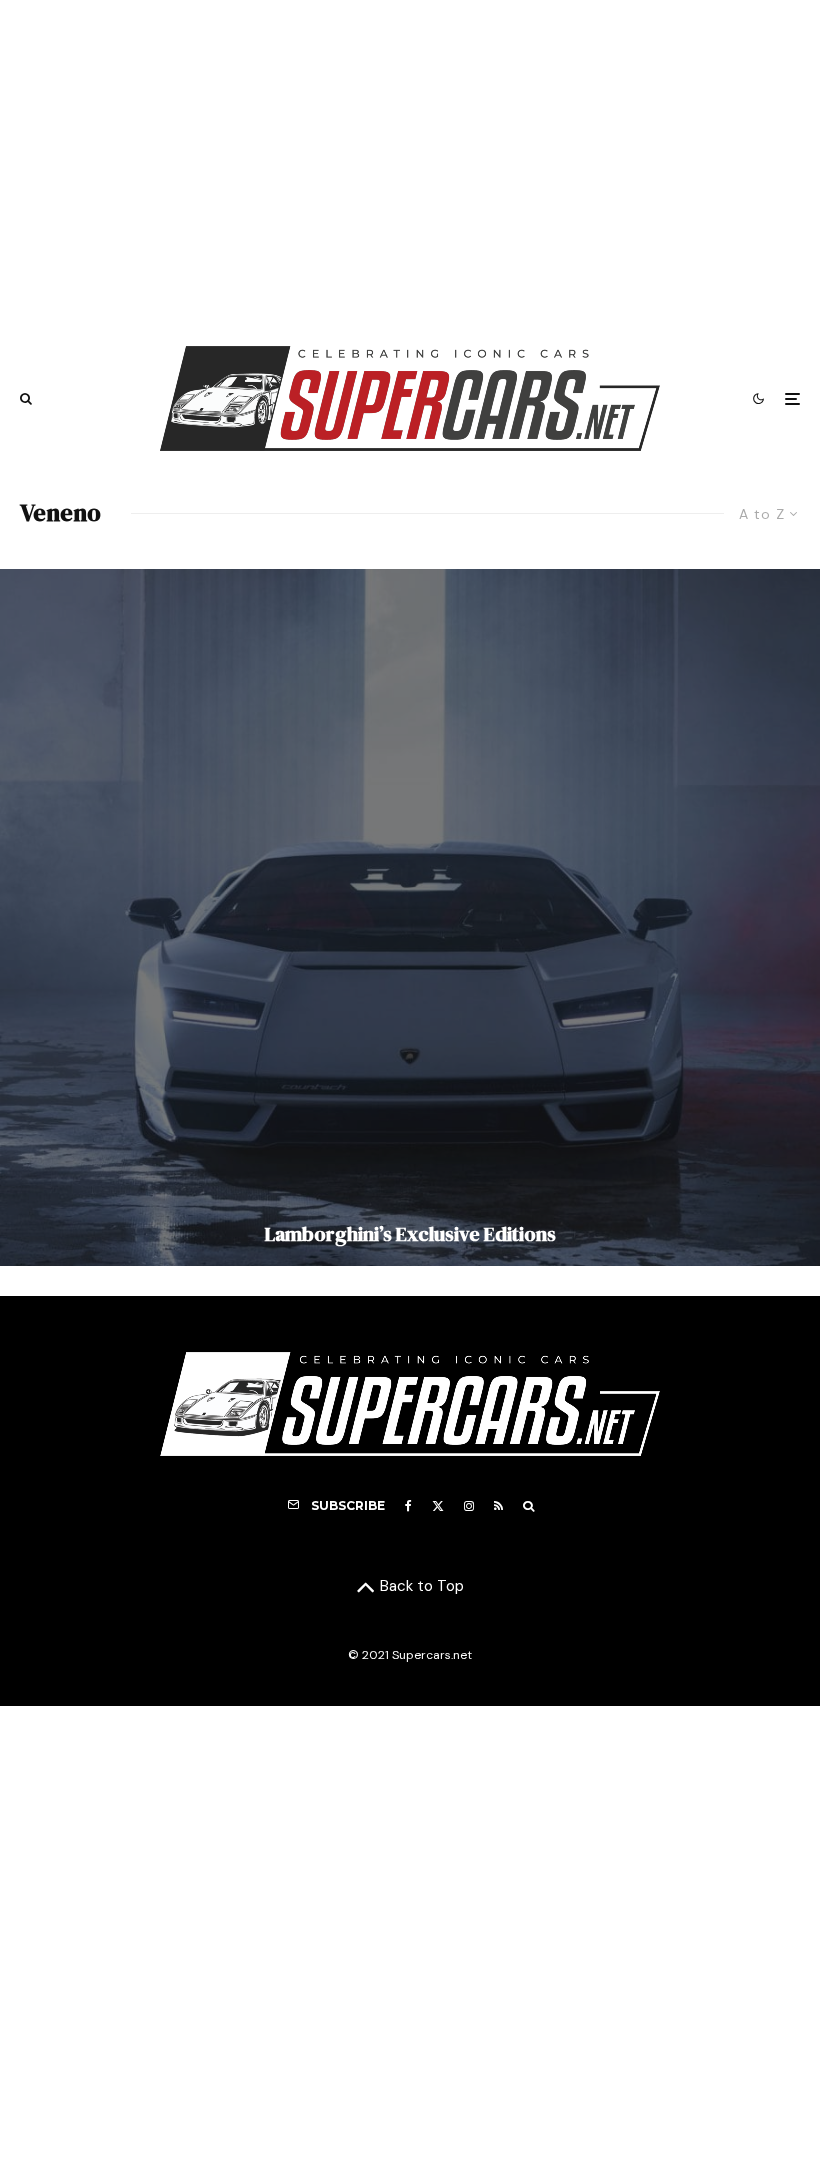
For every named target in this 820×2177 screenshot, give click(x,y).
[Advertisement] (410, 163)
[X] (438, 1506)
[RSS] (498, 1506)
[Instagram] (469, 1506)
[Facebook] (408, 1506)
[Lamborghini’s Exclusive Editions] (410, 917)
